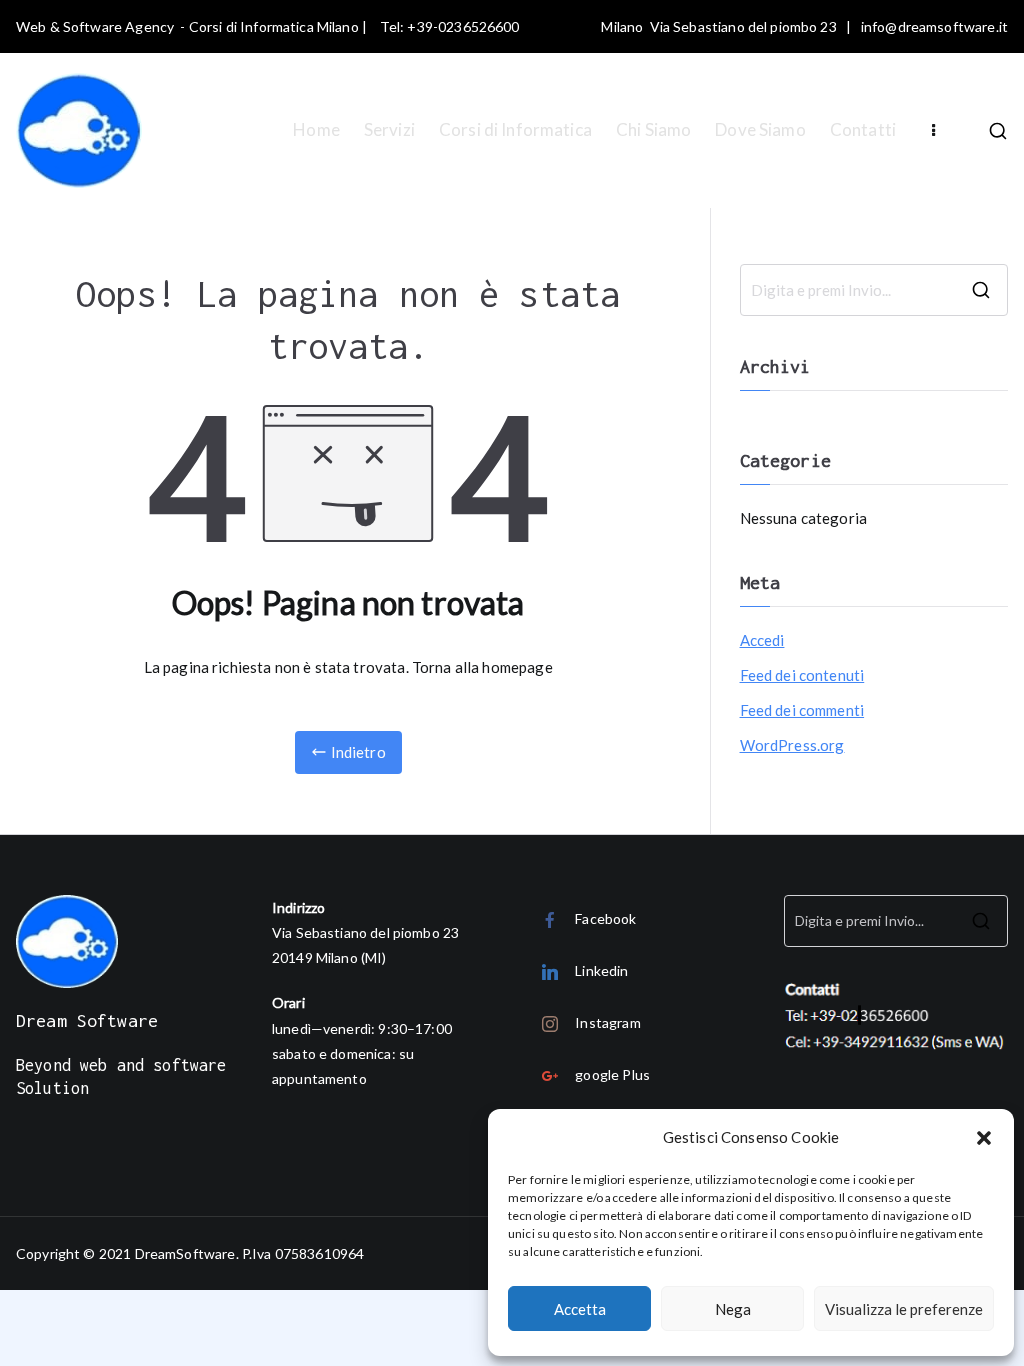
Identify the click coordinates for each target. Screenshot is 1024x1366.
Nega (733, 1309)
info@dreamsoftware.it (934, 26)
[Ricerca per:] (874, 290)
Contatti (863, 129)
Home (316, 129)
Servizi (389, 129)
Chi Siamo (653, 129)
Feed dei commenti (802, 710)
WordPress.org (792, 745)
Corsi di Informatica (515, 129)
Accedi (762, 640)
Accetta (580, 1309)
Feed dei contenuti (802, 675)
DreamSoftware (185, 1253)
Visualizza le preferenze (904, 1309)
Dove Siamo (760, 129)
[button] (984, 1138)
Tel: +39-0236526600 (450, 26)
